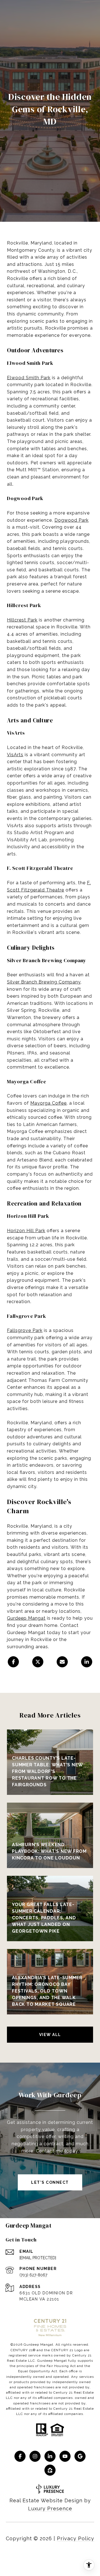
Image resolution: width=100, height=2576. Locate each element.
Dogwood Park (72, 520)
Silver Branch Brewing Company (44, 982)
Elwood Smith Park (29, 378)
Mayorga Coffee (48, 1103)
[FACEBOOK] (20, 2456)
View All (50, 2035)
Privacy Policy (76, 2538)
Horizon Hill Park (26, 1231)
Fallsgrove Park (25, 1330)
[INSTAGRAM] (35, 2456)
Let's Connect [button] (50, 2182)
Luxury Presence (50, 2509)
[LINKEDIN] (50, 2456)
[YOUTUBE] (65, 2456)
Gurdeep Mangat (26, 1618)
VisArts (15, 755)
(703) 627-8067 (33, 2275)
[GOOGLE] (80, 2456)
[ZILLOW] (50, 2470)
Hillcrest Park (22, 620)
